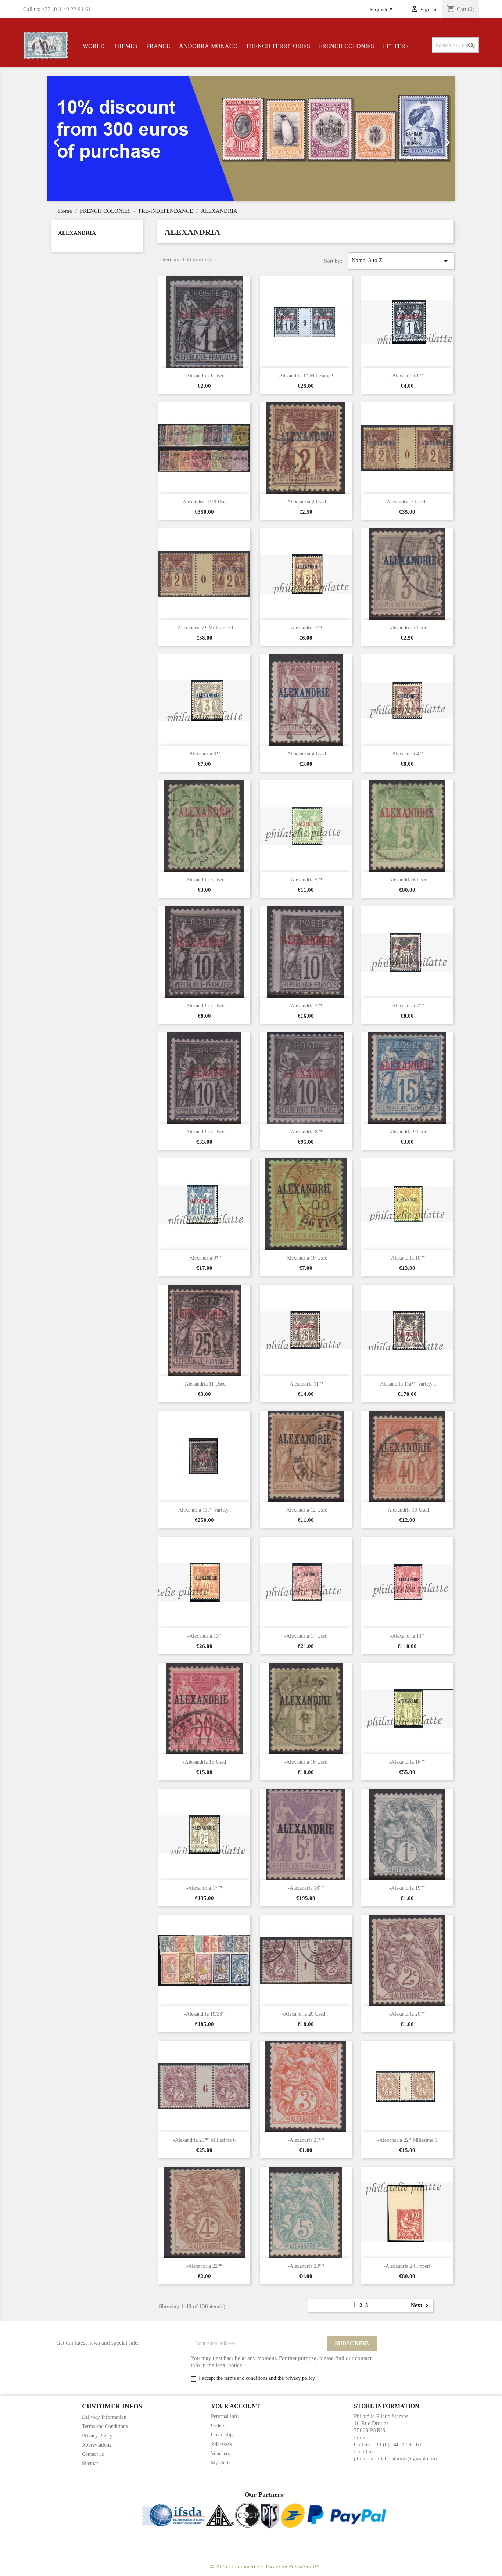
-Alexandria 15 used (205, 1762)
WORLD (94, 46)
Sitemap (90, 2463)
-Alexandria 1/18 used (204, 502)
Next (421, 2306)
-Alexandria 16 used (306, 1762)
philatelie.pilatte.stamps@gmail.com (395, 2458)
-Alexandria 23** (306, 2266)
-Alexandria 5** (306, 880)
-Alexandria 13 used (407, 1510)
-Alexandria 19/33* (204, 2014)
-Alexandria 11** (306, 1384)
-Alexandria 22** (205, 2266)
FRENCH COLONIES (347, 46)
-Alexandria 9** (204, 1258)
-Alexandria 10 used (306, 1258)
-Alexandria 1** (407, 376)
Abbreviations (96, 2445)
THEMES (125, 46)
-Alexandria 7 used (204, 1006)
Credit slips (223, 2435)
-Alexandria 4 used (306, 754)
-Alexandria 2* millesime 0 (204, 628)
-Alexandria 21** (306, 2140)
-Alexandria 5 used (204, 880)
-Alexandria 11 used (204, 1384)
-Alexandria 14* (407, 1636)
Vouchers (220, 2453)
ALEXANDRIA (77, 233)
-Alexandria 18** (306, 1888)
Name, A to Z (401, 261)
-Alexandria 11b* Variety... (205, 1510)
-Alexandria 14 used (306, 1636)
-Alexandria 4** (407, 754)
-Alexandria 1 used (204, 376)
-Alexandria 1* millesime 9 (306, 376)
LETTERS (396, 46)
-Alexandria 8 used (204, 1132)
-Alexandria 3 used (407, 628)
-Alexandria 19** (407, 1888)
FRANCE (158, 46)
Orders (218, 2426)
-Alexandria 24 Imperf (407, 2266)
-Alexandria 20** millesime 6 (204, 2140)
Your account (236, 2406)
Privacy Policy (97, 2436)
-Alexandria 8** (306, 1132)
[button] (78, 139)
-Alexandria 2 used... (407, 502)
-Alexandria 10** (407, 1258)
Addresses (221, 2444)
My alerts (221, 2463)
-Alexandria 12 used (306, 1510)
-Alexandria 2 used (306, 502)
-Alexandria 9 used (407, 1132)
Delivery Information (104, 2417)
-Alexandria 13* (204, 1636)
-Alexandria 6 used (407, 880)
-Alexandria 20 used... (306, 2014)
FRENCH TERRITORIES (278, 46)
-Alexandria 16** (407, 1762)
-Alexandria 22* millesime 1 (407, 2140)
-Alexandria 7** (306, 1006)
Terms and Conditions (105, 2426)
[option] (251, 139)
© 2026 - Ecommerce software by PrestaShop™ (265, 2566)
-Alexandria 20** (407, 2014)
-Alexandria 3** (204, 754)
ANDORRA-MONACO (208, 46)
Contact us (93, 2454)
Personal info (225, 2416)
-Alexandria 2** (306, 628)
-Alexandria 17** (205, 1888)
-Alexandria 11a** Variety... (407, 1384)
